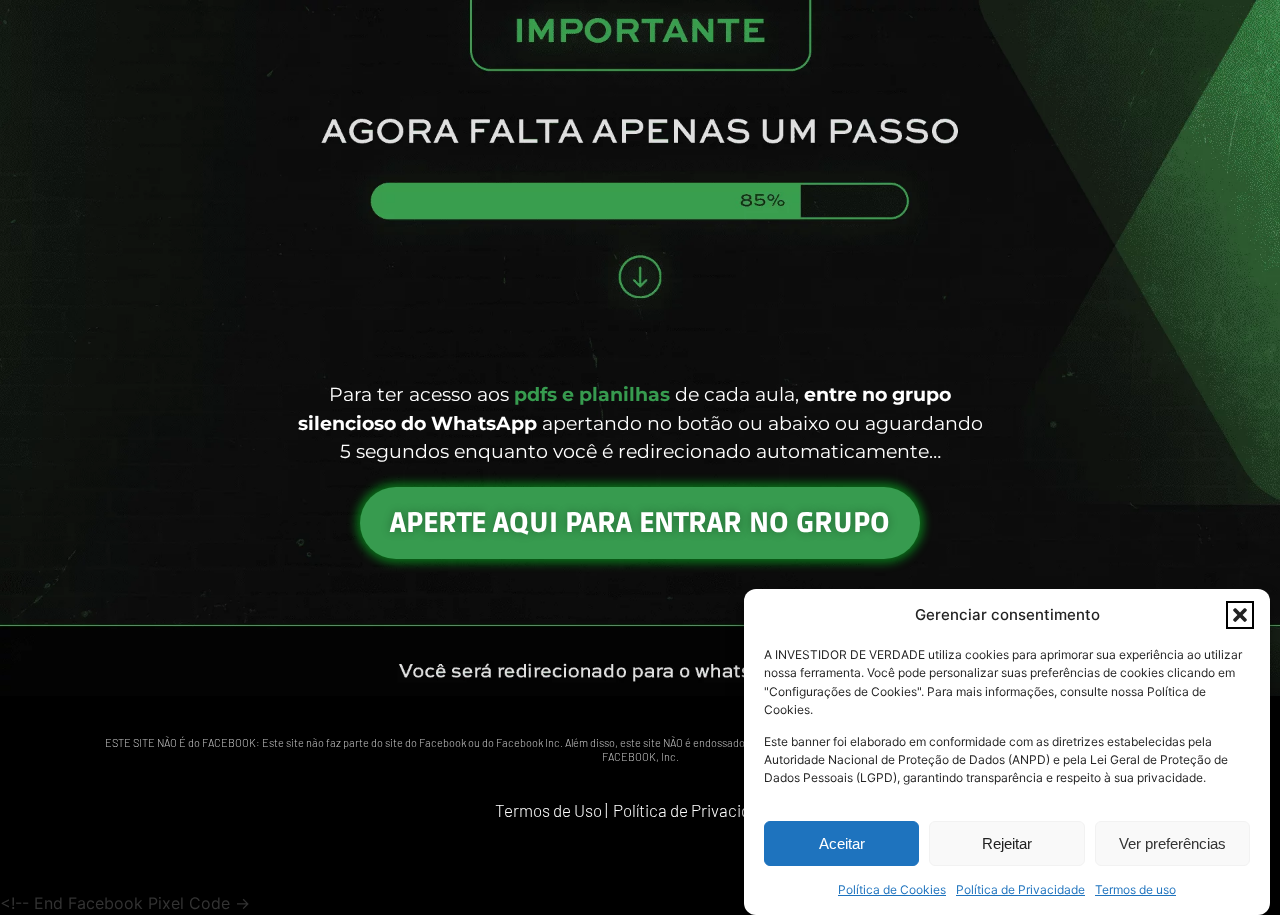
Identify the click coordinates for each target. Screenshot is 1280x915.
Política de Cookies (892, 889)
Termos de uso (1135, 889)
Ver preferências (1172, 843)
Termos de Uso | (551, 810)
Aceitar (842, 843)
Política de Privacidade (1020, 889)
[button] (1240, 615)
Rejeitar (1007, 843)
